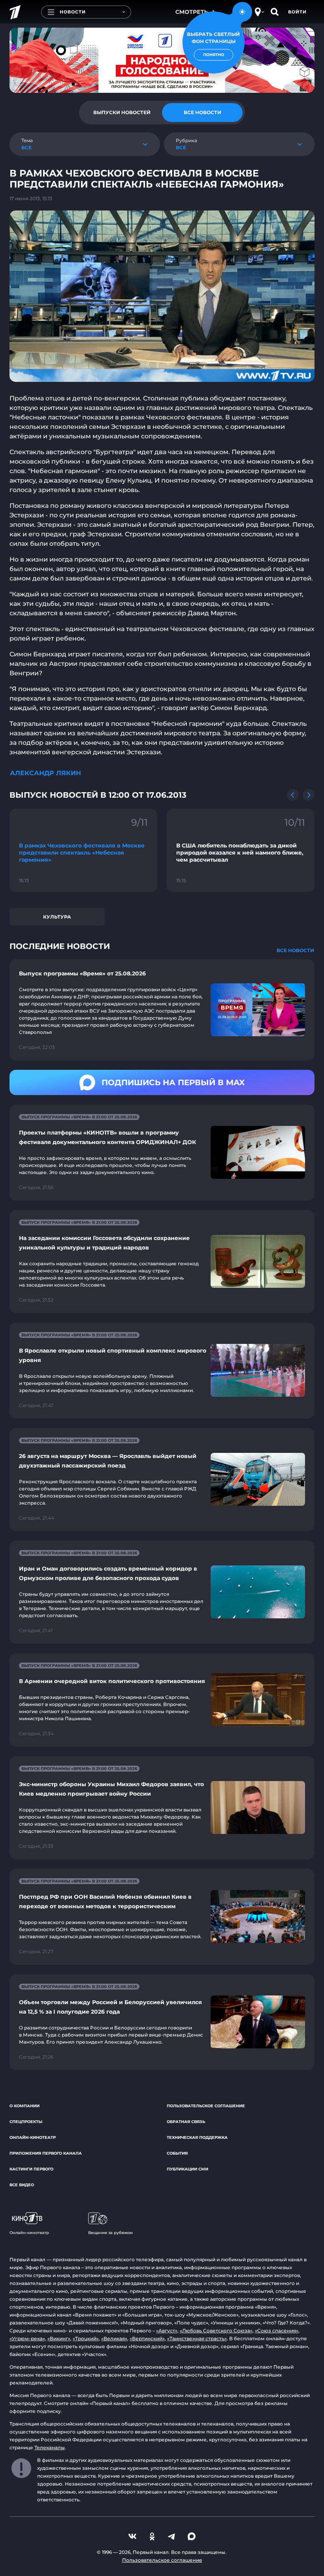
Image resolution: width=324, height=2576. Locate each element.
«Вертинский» (147, 2338)
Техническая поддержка (197, 2137)
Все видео (22, 2185)
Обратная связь (186, 2122)
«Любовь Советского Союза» (216, 2331)
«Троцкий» (86, 2338)
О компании (24, 2106)
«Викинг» (59, 2338)
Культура (57, 917)
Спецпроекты (26, 2122)
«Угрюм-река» (27, 2338)
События (177, 2153)
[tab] (122, 113)
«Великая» (114, 2338)
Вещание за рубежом (110, 2233)
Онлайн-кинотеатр (33, 2137)
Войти (297, 12)
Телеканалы (50, 2447)
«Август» (167, 2331)
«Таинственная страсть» (197, 2338)
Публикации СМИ (187, 2169)
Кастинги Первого (31, 2169)
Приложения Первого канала (46, 2153)
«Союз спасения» (277, 2331)
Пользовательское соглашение (206, 2106)
